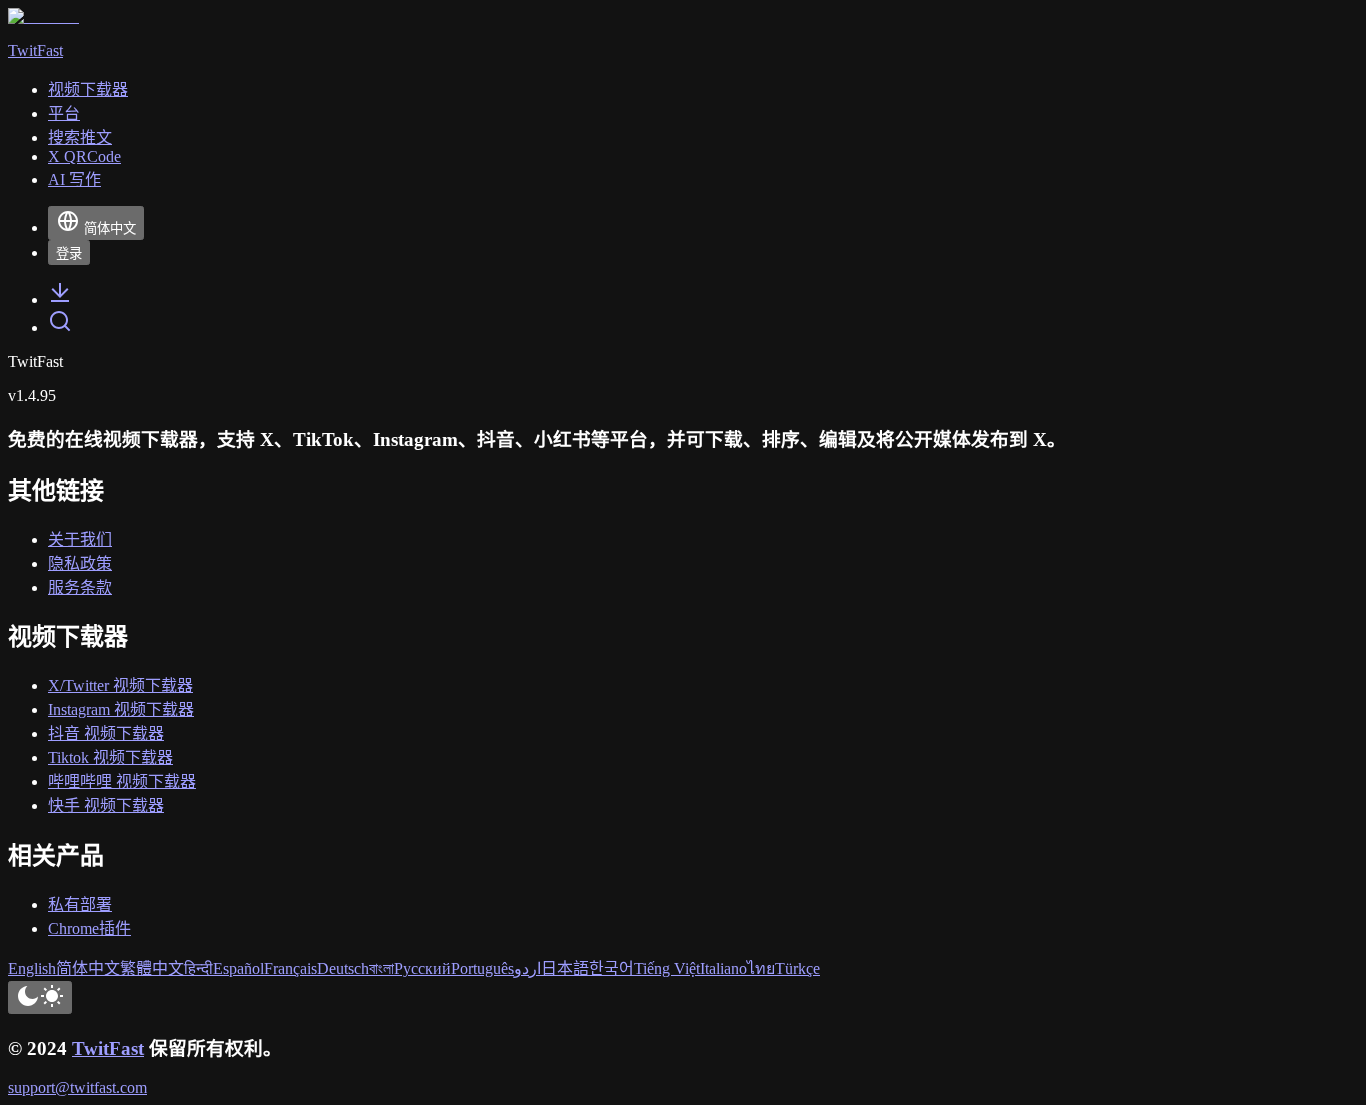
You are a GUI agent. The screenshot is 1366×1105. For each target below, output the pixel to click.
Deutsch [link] (343, 968)
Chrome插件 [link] (89, 928)
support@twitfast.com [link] (77, 1087)
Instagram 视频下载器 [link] (121, 709)
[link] (60, 299)
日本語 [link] (565, 968)
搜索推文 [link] (80, 137)
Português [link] (482, 968)
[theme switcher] (40, 997)
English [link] (32, 968)
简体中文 (110, 228)
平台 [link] (64, 113)
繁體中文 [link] (152, 968)
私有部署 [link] (80, 904)
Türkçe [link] (797, 968)
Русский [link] (422, 968)
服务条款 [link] (80, 587)
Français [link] (290, 968)
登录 (69, 253)
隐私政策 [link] (80, 563)
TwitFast (108, 1048)
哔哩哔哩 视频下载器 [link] (122, 781)
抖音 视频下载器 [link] (106, 733)
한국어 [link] (611, 968)
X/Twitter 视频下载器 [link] (120, 685)
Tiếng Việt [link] (667, 968)
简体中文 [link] (88, 968)
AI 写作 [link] (74, 179)
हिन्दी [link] (198, 968)
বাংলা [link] (381, 968)
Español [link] (238, 968)
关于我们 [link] (80, 539)
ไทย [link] (761, 968)
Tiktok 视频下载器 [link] (110, 757)
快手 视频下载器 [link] (106, 805)
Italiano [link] (723, 968)
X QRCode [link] (84, 156)
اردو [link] (527, 968)
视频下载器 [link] (88, 89)
